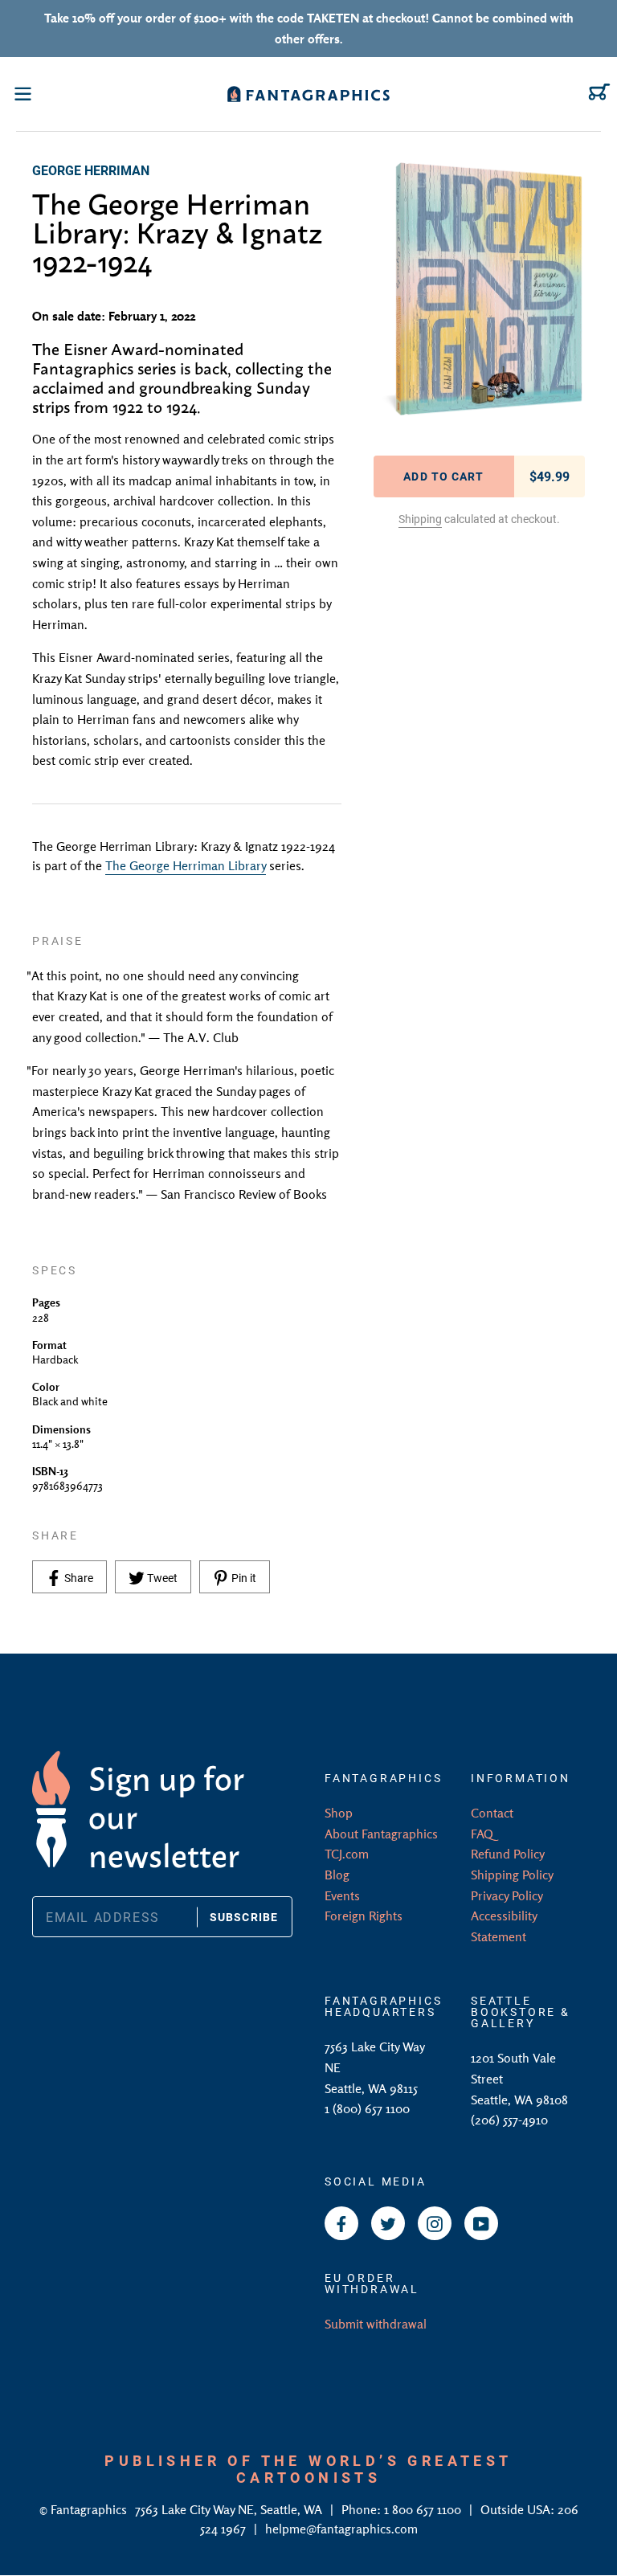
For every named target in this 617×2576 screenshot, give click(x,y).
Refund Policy (508, 1854)
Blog (337, 1875)
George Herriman (91, 170)
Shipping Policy (512, 1875)
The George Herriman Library (186, 865)
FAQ (482, 1834)
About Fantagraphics (381, 1834)
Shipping (420, 519)
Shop (339, 1813)
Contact (492, 1813)
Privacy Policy (507, 1895)
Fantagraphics (90, 2509)
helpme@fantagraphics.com (341, 2529)
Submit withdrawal (376, 2324)
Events (342, 1895)
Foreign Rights (364, 1916)
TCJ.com (347, 1854)
